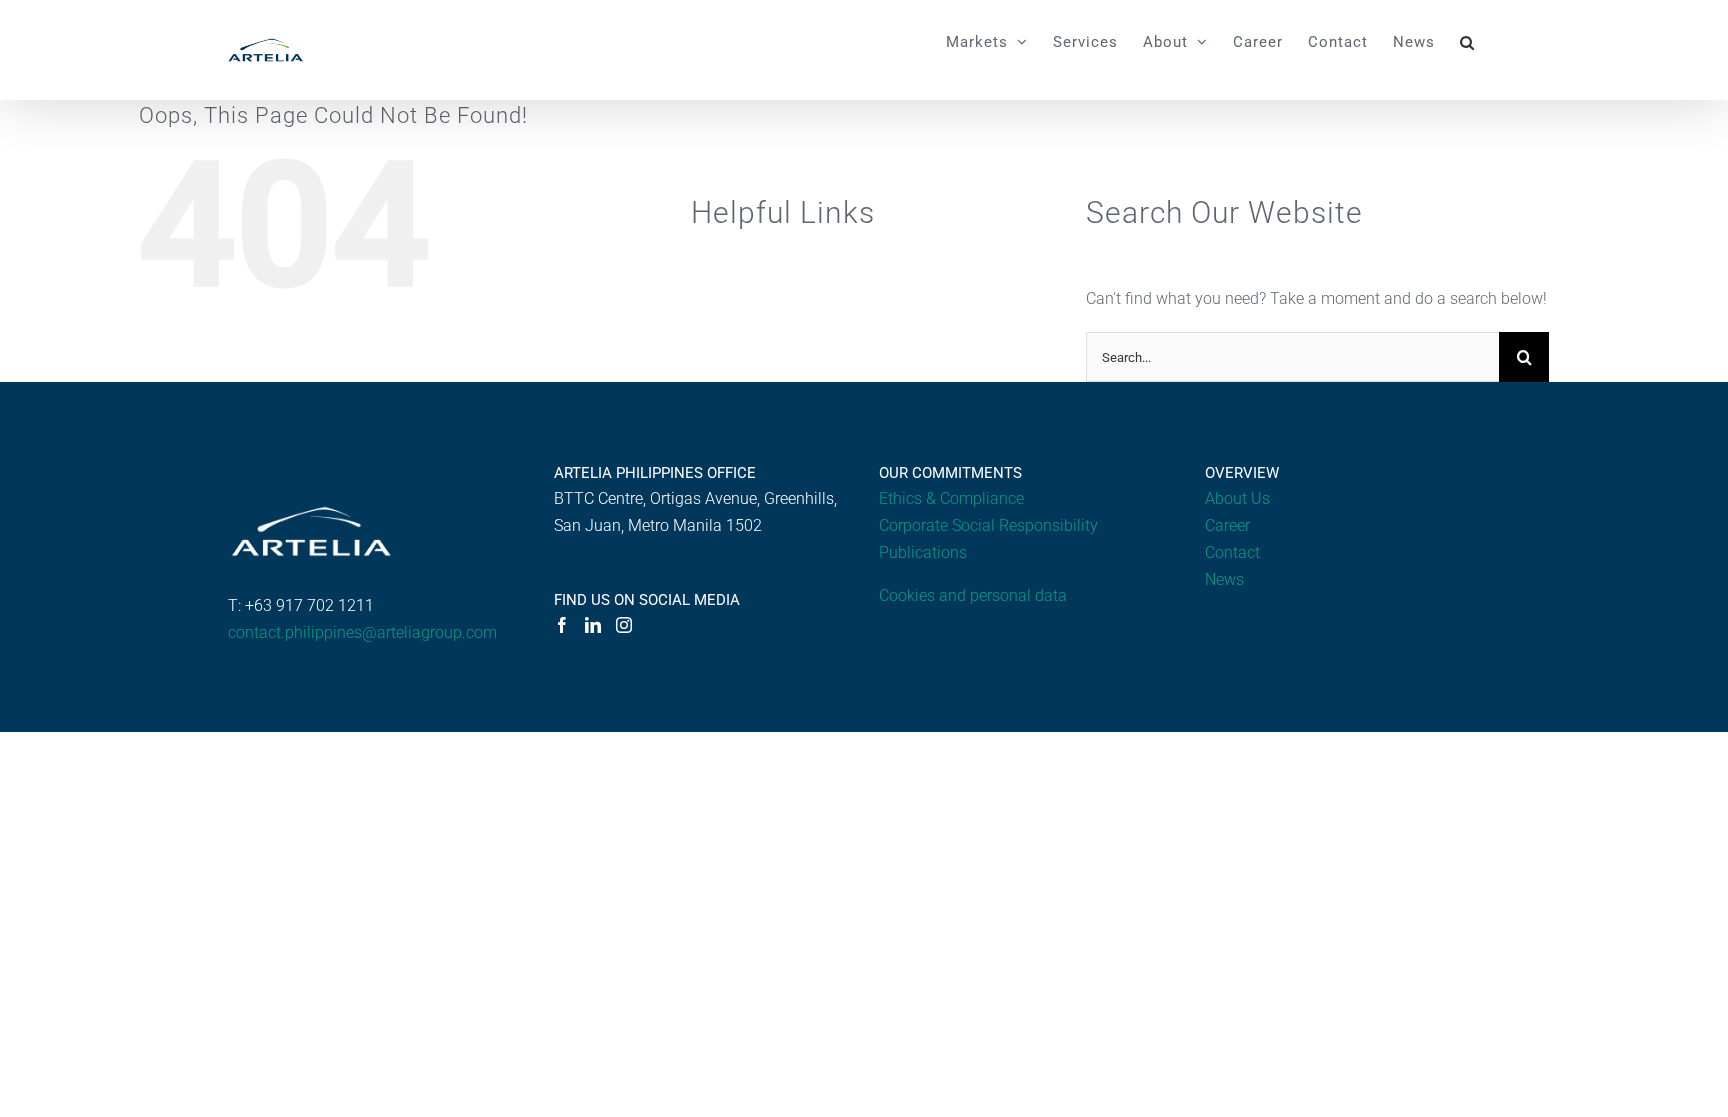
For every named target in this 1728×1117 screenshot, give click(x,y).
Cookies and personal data (973, 595)
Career (1227, 525)
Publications (923, 552)
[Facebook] (562, 625)
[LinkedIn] (593, 625)
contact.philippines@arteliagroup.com (362, 632)
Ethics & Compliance (951, 498)
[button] (1467, 42)
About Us (1237, 498)
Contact (1232, 552)
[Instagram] (624, 625)
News (1224, 579)
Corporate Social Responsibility (988, 525)
